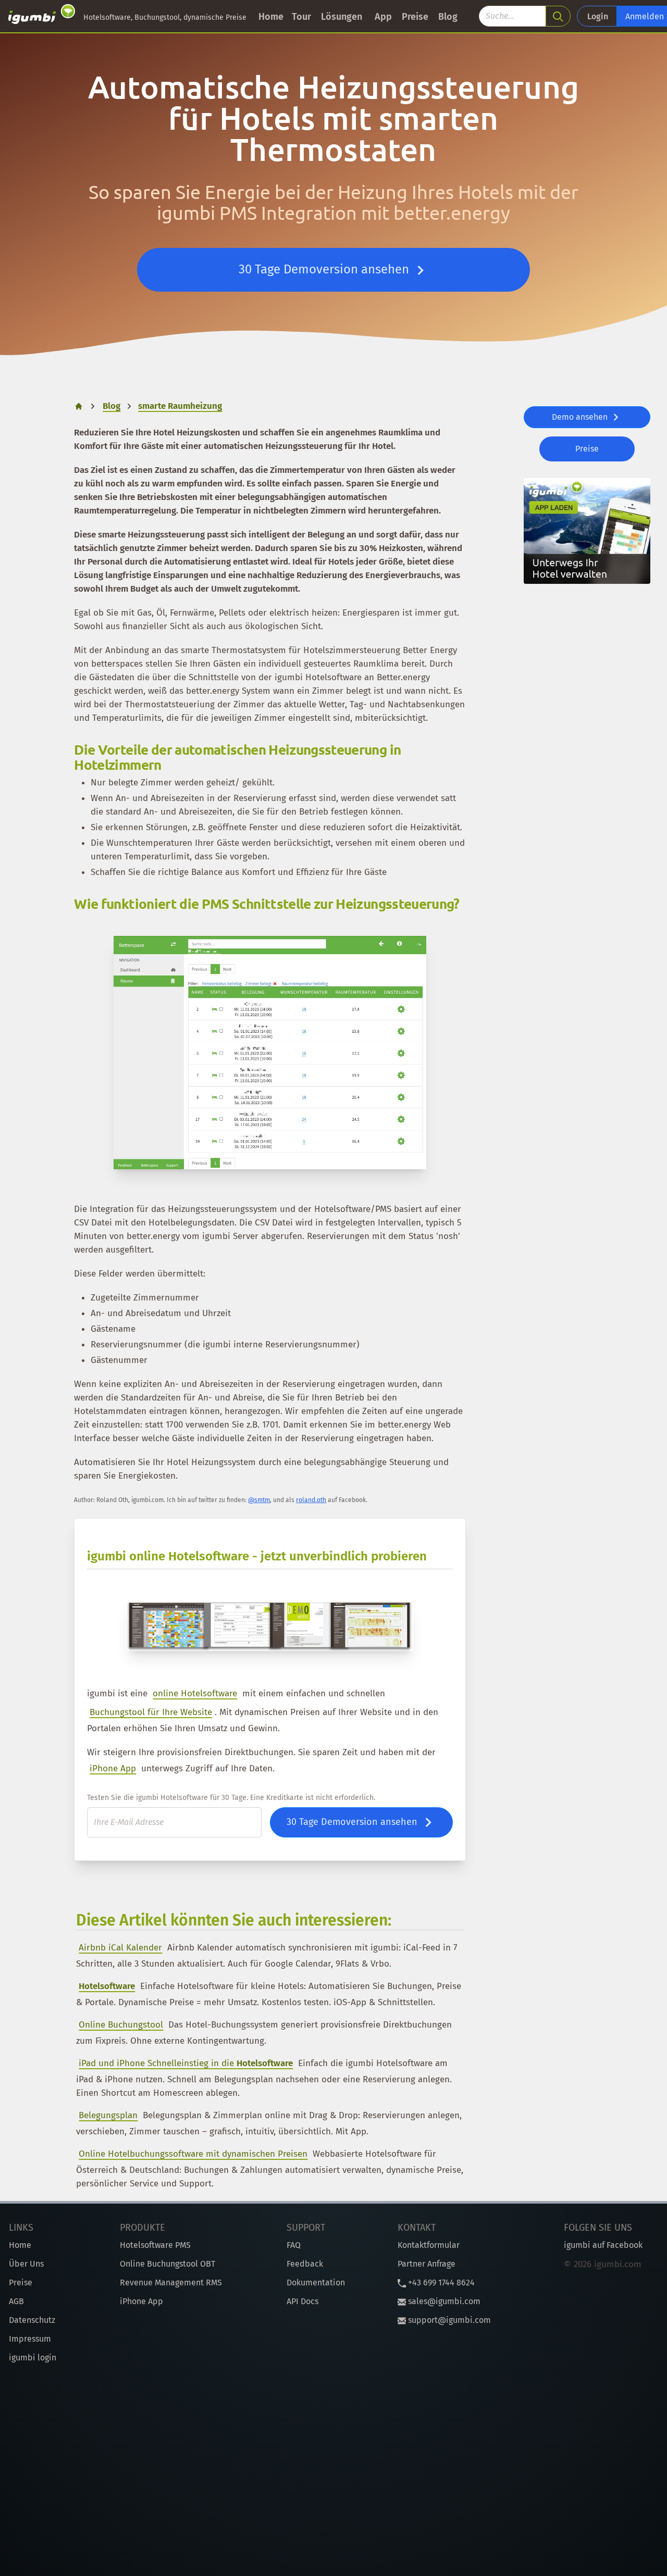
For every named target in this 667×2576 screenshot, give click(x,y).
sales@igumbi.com (443, 2301)
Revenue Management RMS (171, 2283)
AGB (16, 2301)
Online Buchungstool (121, 2025)
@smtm (259, 1500)
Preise (415, 17)
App (383, 17)
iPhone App (113, 1768)
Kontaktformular (429, 2245)
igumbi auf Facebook (603, 2245)
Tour (301, 17)
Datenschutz (32, 2320)
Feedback (305, 2264)
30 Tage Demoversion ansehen (325, 269)
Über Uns (26, 2264)
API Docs (302, 2301)
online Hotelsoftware (195, 1693)
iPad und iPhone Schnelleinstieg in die (186, 2063)
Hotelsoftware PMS (155, 2245)
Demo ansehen (581, 417)
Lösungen (342, 17)
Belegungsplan (108, 2115)
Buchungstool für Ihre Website (151, 1712)
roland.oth (311, 1500)
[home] (42, 16)
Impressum (30, 2339)
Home (271, 17)
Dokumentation (316, 2283)
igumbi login (33, 2358)
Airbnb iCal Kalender (120, 1948)
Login (598, 16)
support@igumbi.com (448, 2320)
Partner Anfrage (427, 2264)
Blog (448, 17)
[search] (558, 16)
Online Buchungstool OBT (168, 2264)
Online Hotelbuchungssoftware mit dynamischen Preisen (193, 2154)
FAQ (294, 2245)
